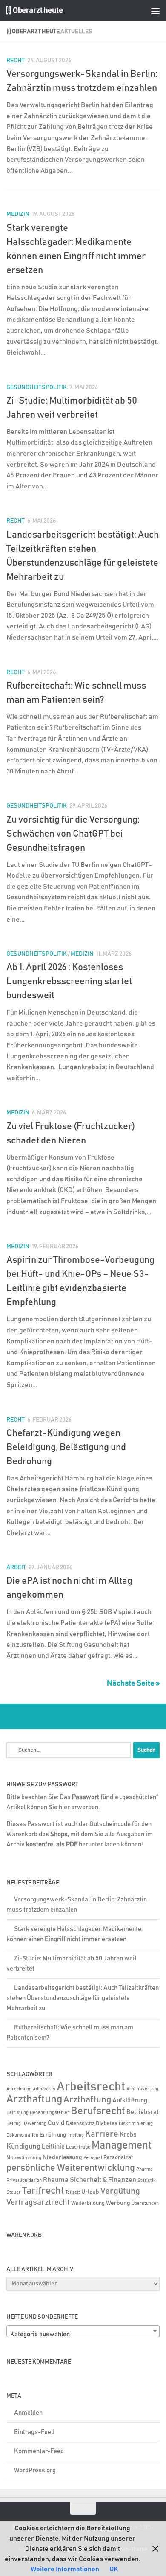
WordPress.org (35, 2470)
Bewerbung (34, 2124)
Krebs (128, 2135)
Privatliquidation (24, 2181)
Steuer (14, 2192)
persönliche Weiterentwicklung (71, 2168)
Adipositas (44, 2089)
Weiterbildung (88, 2203)
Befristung (17, 2113)
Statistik (147, 2181)
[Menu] (155, 11)
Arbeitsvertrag (142, 2089)
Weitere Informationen (65, 2569)
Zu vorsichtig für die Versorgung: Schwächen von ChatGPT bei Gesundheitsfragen (73, 834)
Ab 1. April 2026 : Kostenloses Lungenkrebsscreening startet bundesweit (69, 982)
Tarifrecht (43, 2191)
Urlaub (90, 2192)
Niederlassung (62, 2157)
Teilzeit (73, 2192)
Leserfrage (78, 2147)
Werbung (118, 2203)
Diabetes (107, 2123)
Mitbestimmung (24, 2158)
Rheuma (56, 2180)
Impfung (76, 2135)
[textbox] (83, 2335)
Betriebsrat (143, 2112)
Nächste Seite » (133, 1683)
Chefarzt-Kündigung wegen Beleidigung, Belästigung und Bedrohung (66, 1448)
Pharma (145, 2169)
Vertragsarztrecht (38, 2202)
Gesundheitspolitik (37, 387)
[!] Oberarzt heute (34, 10)
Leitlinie (53, 2147)
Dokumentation (22, 2135)
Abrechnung (19, 2089)
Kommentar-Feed (39, 2451)
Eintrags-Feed (34, 2432)
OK (114, 2569)
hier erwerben (79, 1807)
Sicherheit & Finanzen (103, 2180)
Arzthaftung (34, 2099)
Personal (93, 2158)
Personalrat (118, 2157)
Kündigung (23, 2146)
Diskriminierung (136, 2124)
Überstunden (145, 2204)
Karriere (102, 2134)
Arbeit (16, 1567)
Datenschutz (80, 2124)
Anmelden (28, 2413)
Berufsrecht (98, 2111)
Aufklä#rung (130, 2101)
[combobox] (83, 2331)
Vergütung (120, 2191)
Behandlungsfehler (50, 2113)
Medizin (18, 214)
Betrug (14, 2124)
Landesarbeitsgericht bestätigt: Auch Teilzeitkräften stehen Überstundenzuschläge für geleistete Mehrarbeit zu (83, 1998)
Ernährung (53, 2135)
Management (122, 2145)
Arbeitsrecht (91, 2087)
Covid (56, 2123)
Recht (16, 61)
